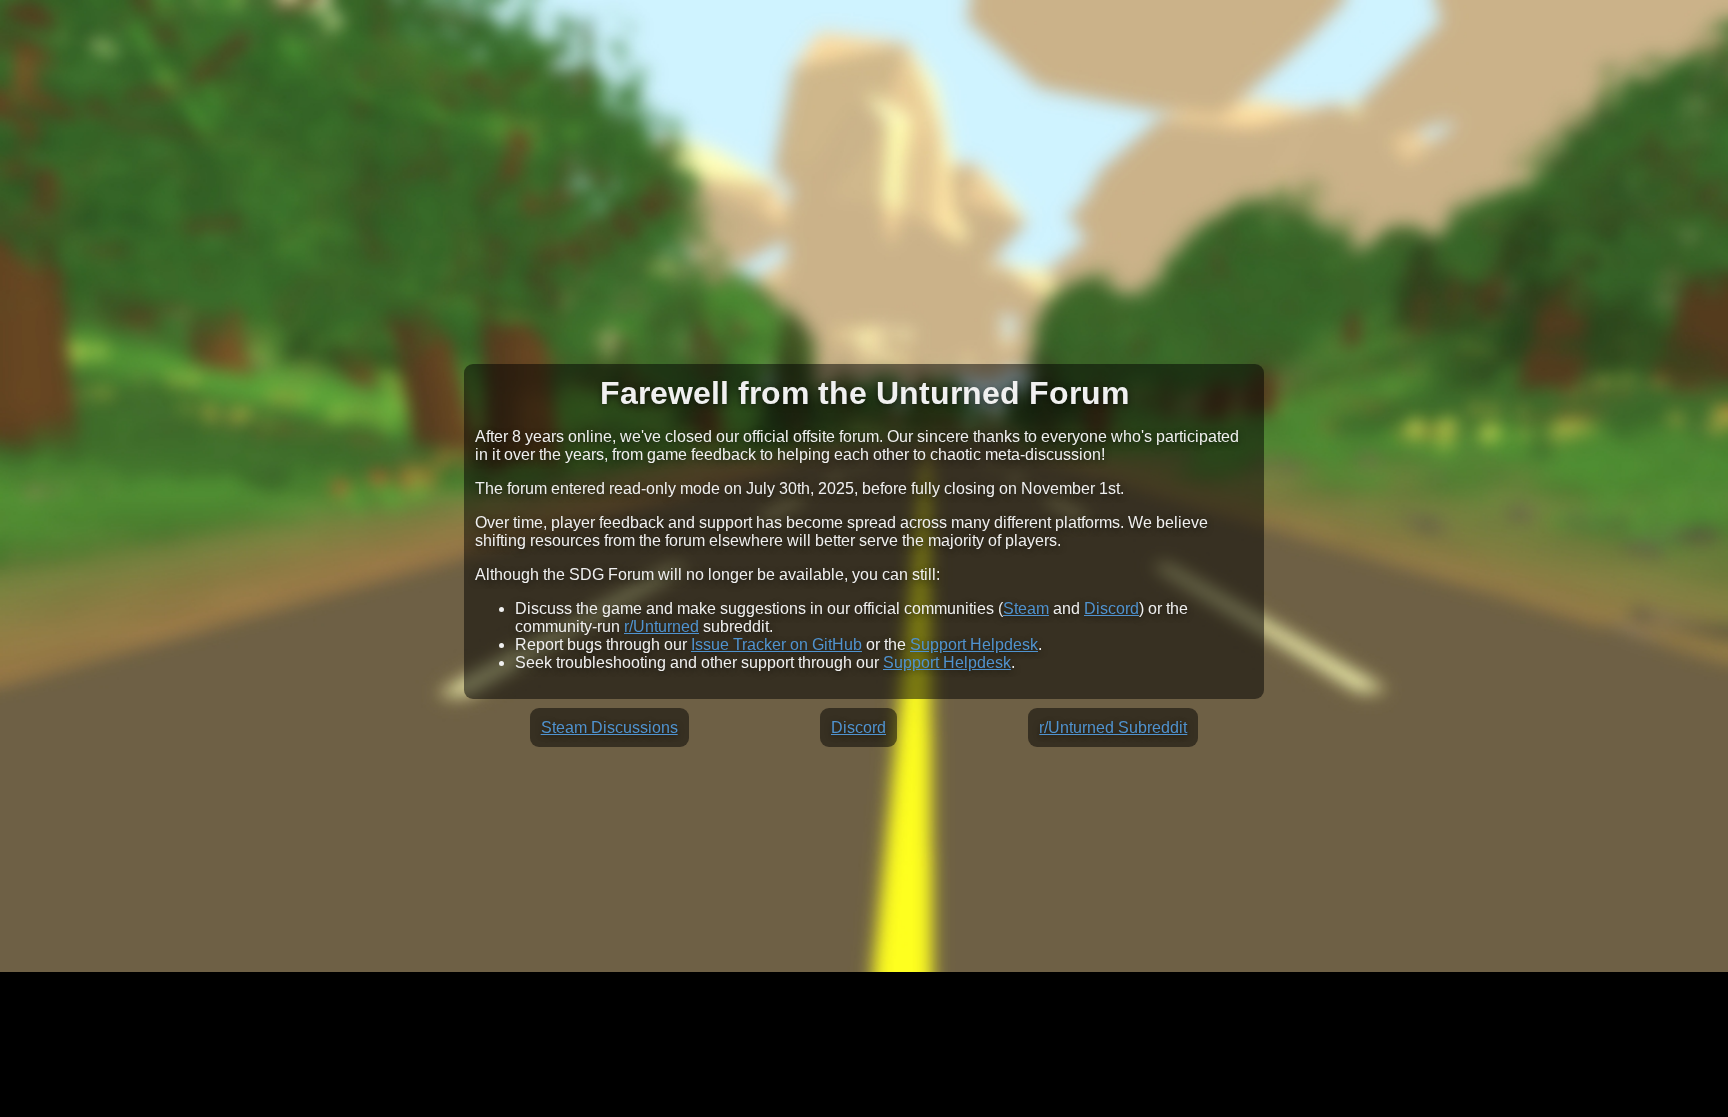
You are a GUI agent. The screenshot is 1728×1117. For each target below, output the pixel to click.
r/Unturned (661, 626)
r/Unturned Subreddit (1113, 727)
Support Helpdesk (974, 644)
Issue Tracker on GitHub (776, 644)
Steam (1026, 608)
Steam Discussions (609, 727)
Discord (1111, 608)
